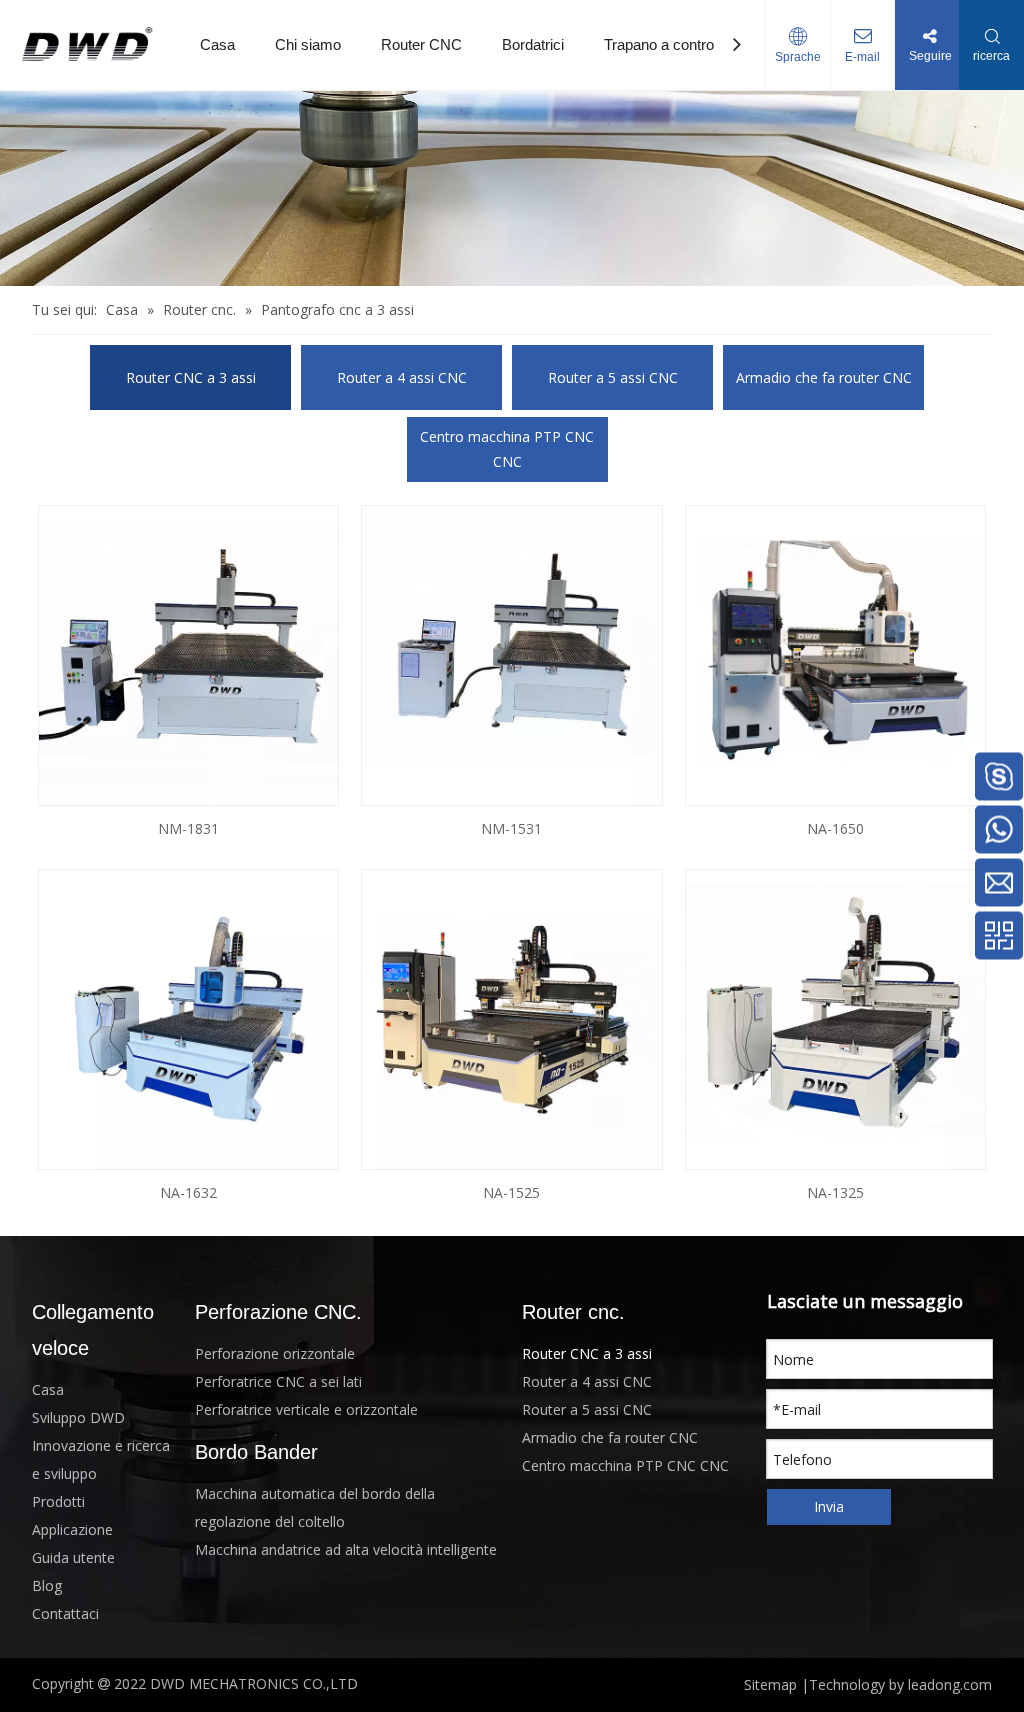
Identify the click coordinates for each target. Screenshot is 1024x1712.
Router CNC (421, 44)
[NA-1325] (835, 1017)
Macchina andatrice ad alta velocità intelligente (346, 1549)
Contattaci (65, 1613)
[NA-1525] (511, 1017)
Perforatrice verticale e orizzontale (306, 1409)
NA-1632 (188, 1192)
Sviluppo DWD (78, 1417)
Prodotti (58, 1501)
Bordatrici (533, 44)
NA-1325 (835, 1192)
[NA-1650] (835, 653)
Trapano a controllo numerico (698, 44)
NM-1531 (511, 828)
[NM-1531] (511, 653)
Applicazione (72, 1529)
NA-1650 (835, 828)
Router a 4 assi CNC (402, 377)
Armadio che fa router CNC (824, 377)
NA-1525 (511, 1192)
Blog (47, 1585)
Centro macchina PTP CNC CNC (507, 449)
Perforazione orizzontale (275, 1353)
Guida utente (73, 1557)
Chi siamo (308, 44)
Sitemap (770, 1684)
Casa (217, 44)
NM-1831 (188, 828)
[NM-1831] (188, 653)
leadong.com (950, 1684)
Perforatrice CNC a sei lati (278, 1381)
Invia (829, 1506)
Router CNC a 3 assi (191, 377)
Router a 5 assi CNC (613, 377)
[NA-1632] (188, 1017)
